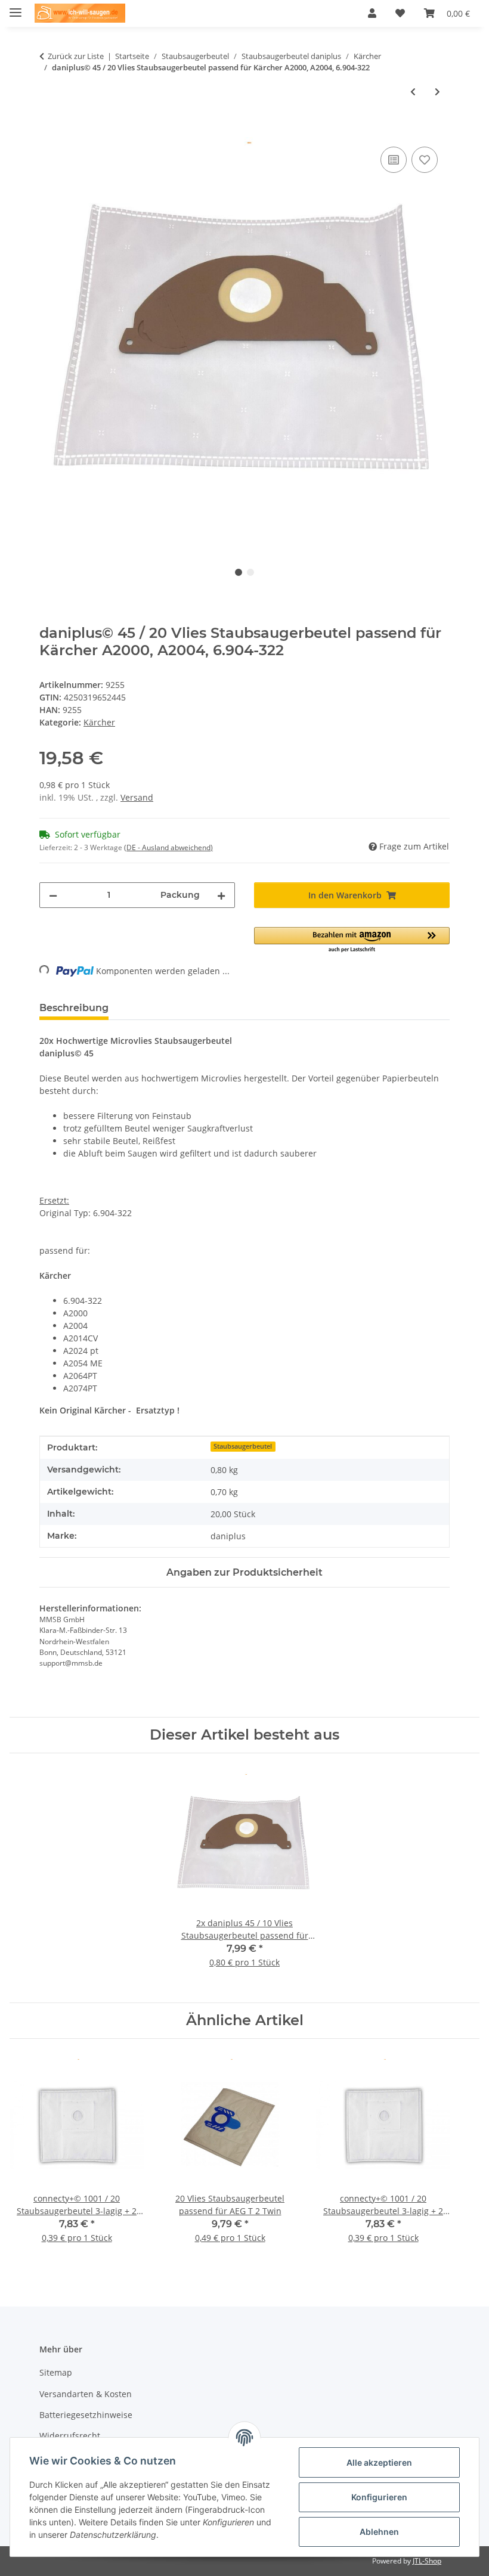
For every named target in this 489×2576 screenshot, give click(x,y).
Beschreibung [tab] (74, 1008)
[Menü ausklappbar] (16, 7)
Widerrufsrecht (70, 2436)
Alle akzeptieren (379, 2462)
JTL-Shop (427, 2561)
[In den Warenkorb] (49, 131)
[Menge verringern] (53, 895)
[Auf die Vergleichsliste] (394, 160)
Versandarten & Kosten (86, 2394)
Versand (137, 797)
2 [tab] (250, 572)
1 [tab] (239, 572)
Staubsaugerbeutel (243, 1446)
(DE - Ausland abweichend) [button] (168, 847)
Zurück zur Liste (76, 56)
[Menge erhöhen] (221, 895)
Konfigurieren (379, 2497)
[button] (372, 13)
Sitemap (56, 2372)
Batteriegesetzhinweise (86, 2415)
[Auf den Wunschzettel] (425, 160)
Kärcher (99, 722)
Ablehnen (379, 2532)
